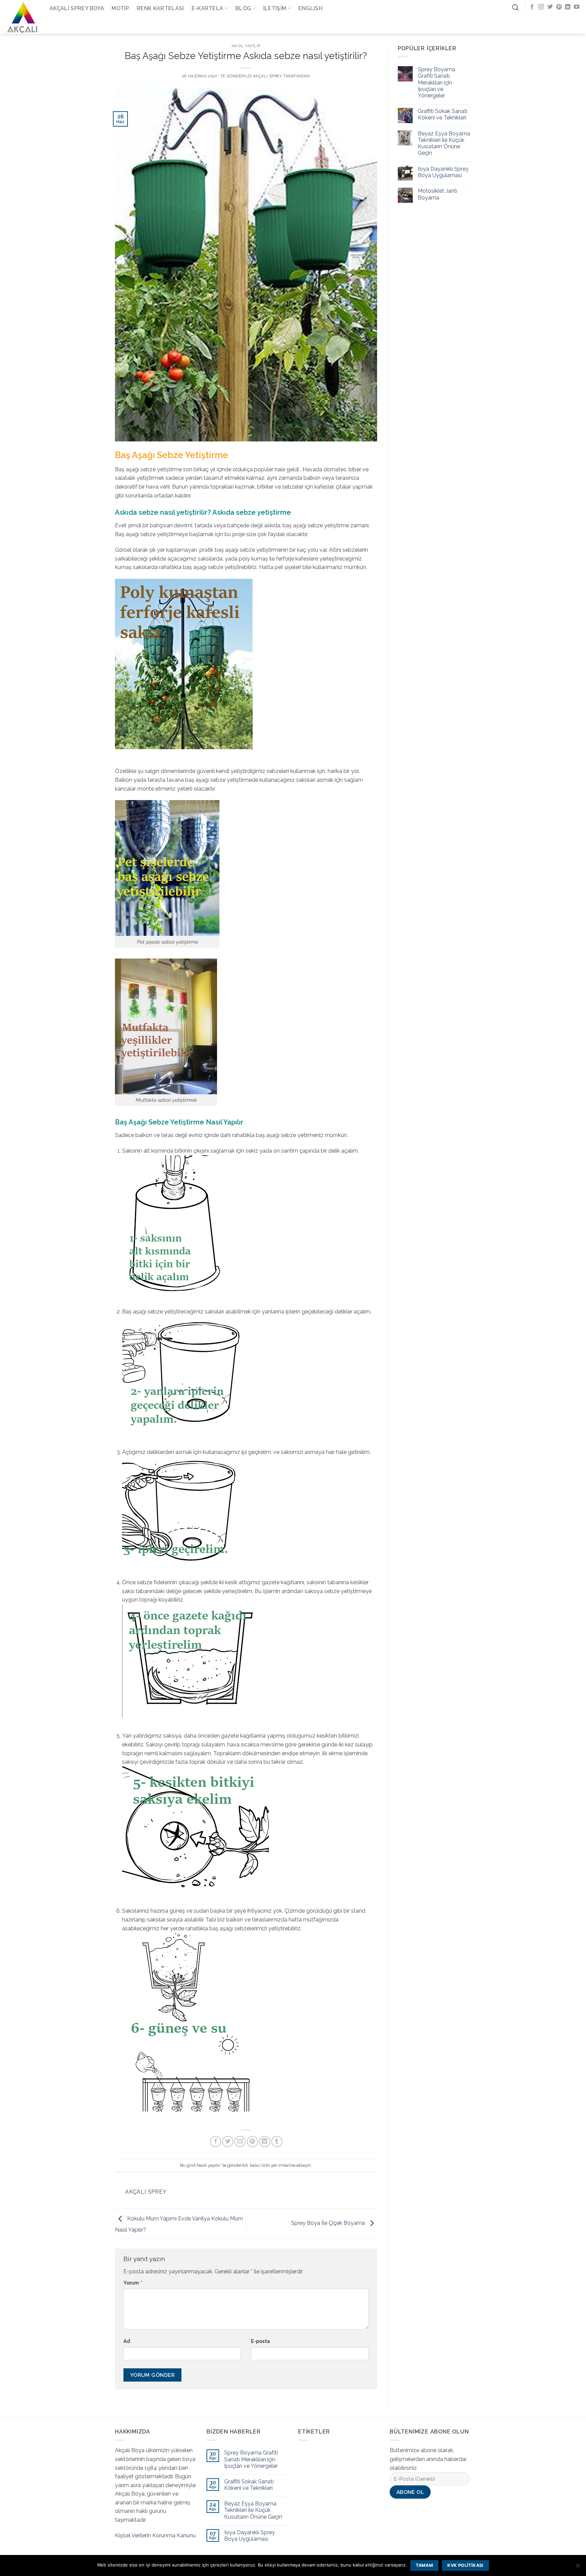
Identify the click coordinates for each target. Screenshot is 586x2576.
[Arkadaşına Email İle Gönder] (240, 2142)
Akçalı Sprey (268, 76)
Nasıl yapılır (246, 46)
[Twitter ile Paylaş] (228, 2142)
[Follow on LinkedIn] (568, 7)
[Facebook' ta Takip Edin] (532, 7)
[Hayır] (578, 2568)
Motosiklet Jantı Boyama (437, 194)
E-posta (260, 2341)
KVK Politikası (465, 2565)
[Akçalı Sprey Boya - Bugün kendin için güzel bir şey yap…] (22, 17)
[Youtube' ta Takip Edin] (577, 7)
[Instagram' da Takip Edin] (541, 7)
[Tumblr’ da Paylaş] (277, 2142)
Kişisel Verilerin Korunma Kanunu (155, 2535)
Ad (127, 2341)
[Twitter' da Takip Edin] (550, 7)
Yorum (133, 2283)
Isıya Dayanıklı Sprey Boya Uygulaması (443, 172)
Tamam (424, 2565)
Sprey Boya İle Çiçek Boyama (329, 2223)
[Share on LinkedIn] (265, 2142)
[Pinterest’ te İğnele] (252, 2142)
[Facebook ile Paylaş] (216, 2142)
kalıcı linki (260, 2165)
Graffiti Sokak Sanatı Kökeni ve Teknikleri (443, 114)
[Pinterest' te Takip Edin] (559, 7)
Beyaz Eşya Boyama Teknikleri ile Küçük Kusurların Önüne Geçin (444, 143)
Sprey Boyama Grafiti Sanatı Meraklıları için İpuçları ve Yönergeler (436, 82)
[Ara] (515, 7)
